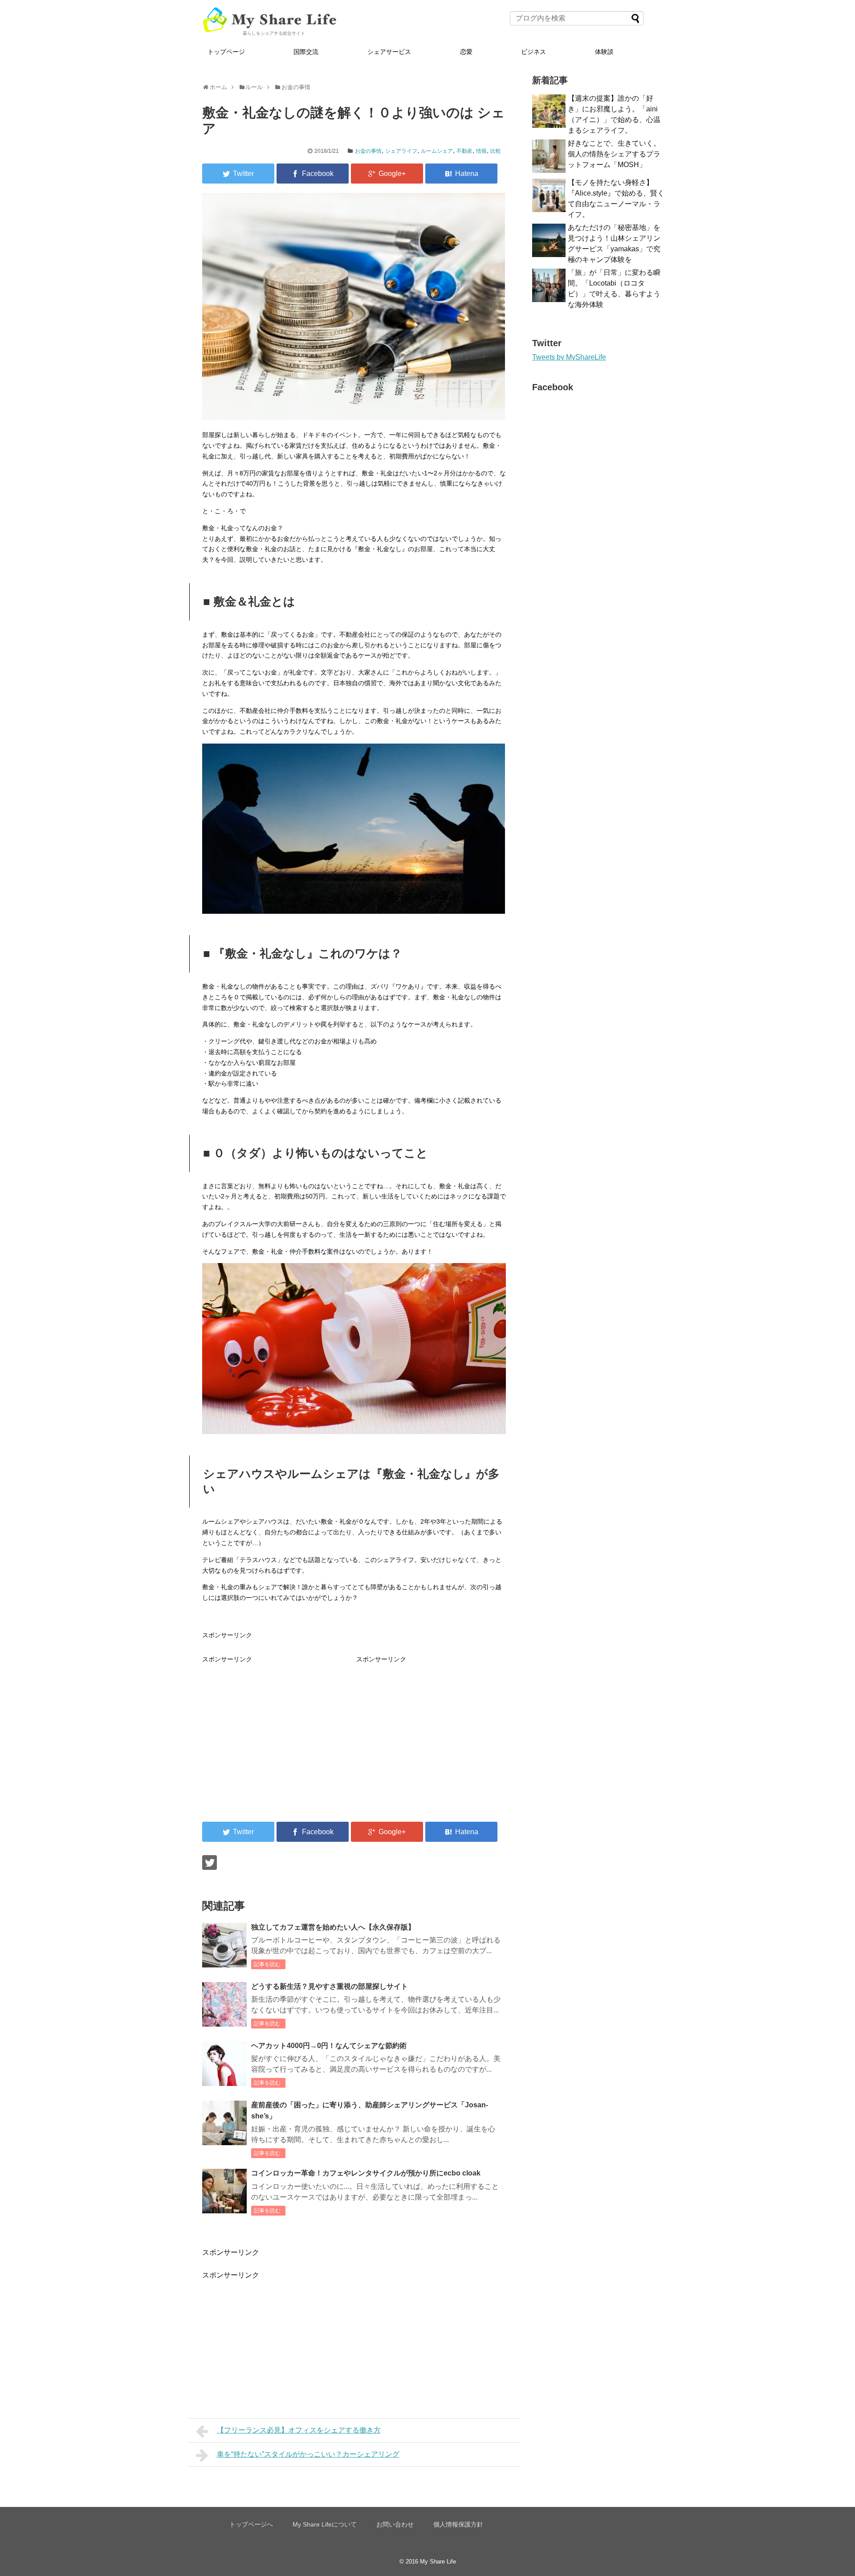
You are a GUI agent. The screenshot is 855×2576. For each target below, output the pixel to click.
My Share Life (438, 2562)
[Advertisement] (277, 1727)
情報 (481, 151)
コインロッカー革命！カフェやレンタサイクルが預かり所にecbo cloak (366, 2173)
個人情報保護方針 (458, 2524)
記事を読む (267, 1964)
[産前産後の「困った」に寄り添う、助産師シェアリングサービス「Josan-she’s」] (224, 2123)
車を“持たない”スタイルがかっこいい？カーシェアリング (308, 2454)
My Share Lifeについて (325, 2524)
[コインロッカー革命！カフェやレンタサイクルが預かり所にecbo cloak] (224, 2191)
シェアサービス (389, 52)
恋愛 (466, 52)
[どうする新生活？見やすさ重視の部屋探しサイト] (224, 2004)
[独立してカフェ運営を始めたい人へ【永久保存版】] (224, 1945)
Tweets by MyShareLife (569, 357)
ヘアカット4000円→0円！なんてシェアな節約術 (329, 2046)
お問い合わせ (395, 2524)
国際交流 (306, 52)
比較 (496, 151)
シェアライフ (401, 151)
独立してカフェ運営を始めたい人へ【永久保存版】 (333, 1927)
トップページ (226, 52)
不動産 (464, 151)
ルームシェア (437, 151)
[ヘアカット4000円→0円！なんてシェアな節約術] (224, 2064)
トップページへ (251, 2524)
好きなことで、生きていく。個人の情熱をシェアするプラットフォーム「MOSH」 (614, 154)
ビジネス (533, 52)
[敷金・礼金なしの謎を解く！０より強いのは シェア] (461, 174)
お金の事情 (368, 151)
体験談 (604, 52)
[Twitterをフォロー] (210, 1862)
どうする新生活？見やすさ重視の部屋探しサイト (330, 1986)
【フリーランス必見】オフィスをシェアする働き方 (299, 2430)
